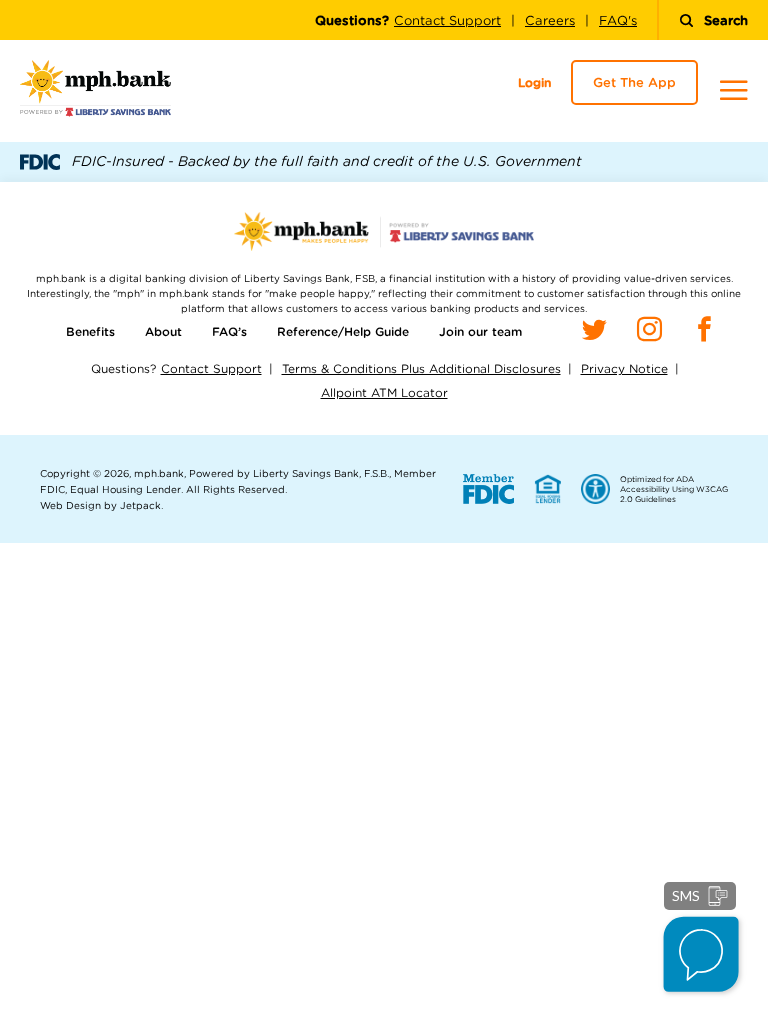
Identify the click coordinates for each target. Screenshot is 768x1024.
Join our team (480, 331)
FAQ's (618, 20)
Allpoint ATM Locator (384, 392)
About (163, 331)
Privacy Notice (624, 368)
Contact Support (447, 20)
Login (534, 82)
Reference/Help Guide (343, 331)
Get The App (634, 82)
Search (726, 20)
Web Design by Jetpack (100, 505)
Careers (550, 20)
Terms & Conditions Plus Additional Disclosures (421, 368)
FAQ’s (229, 331)
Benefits (90, 331)
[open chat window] (702, 957)
